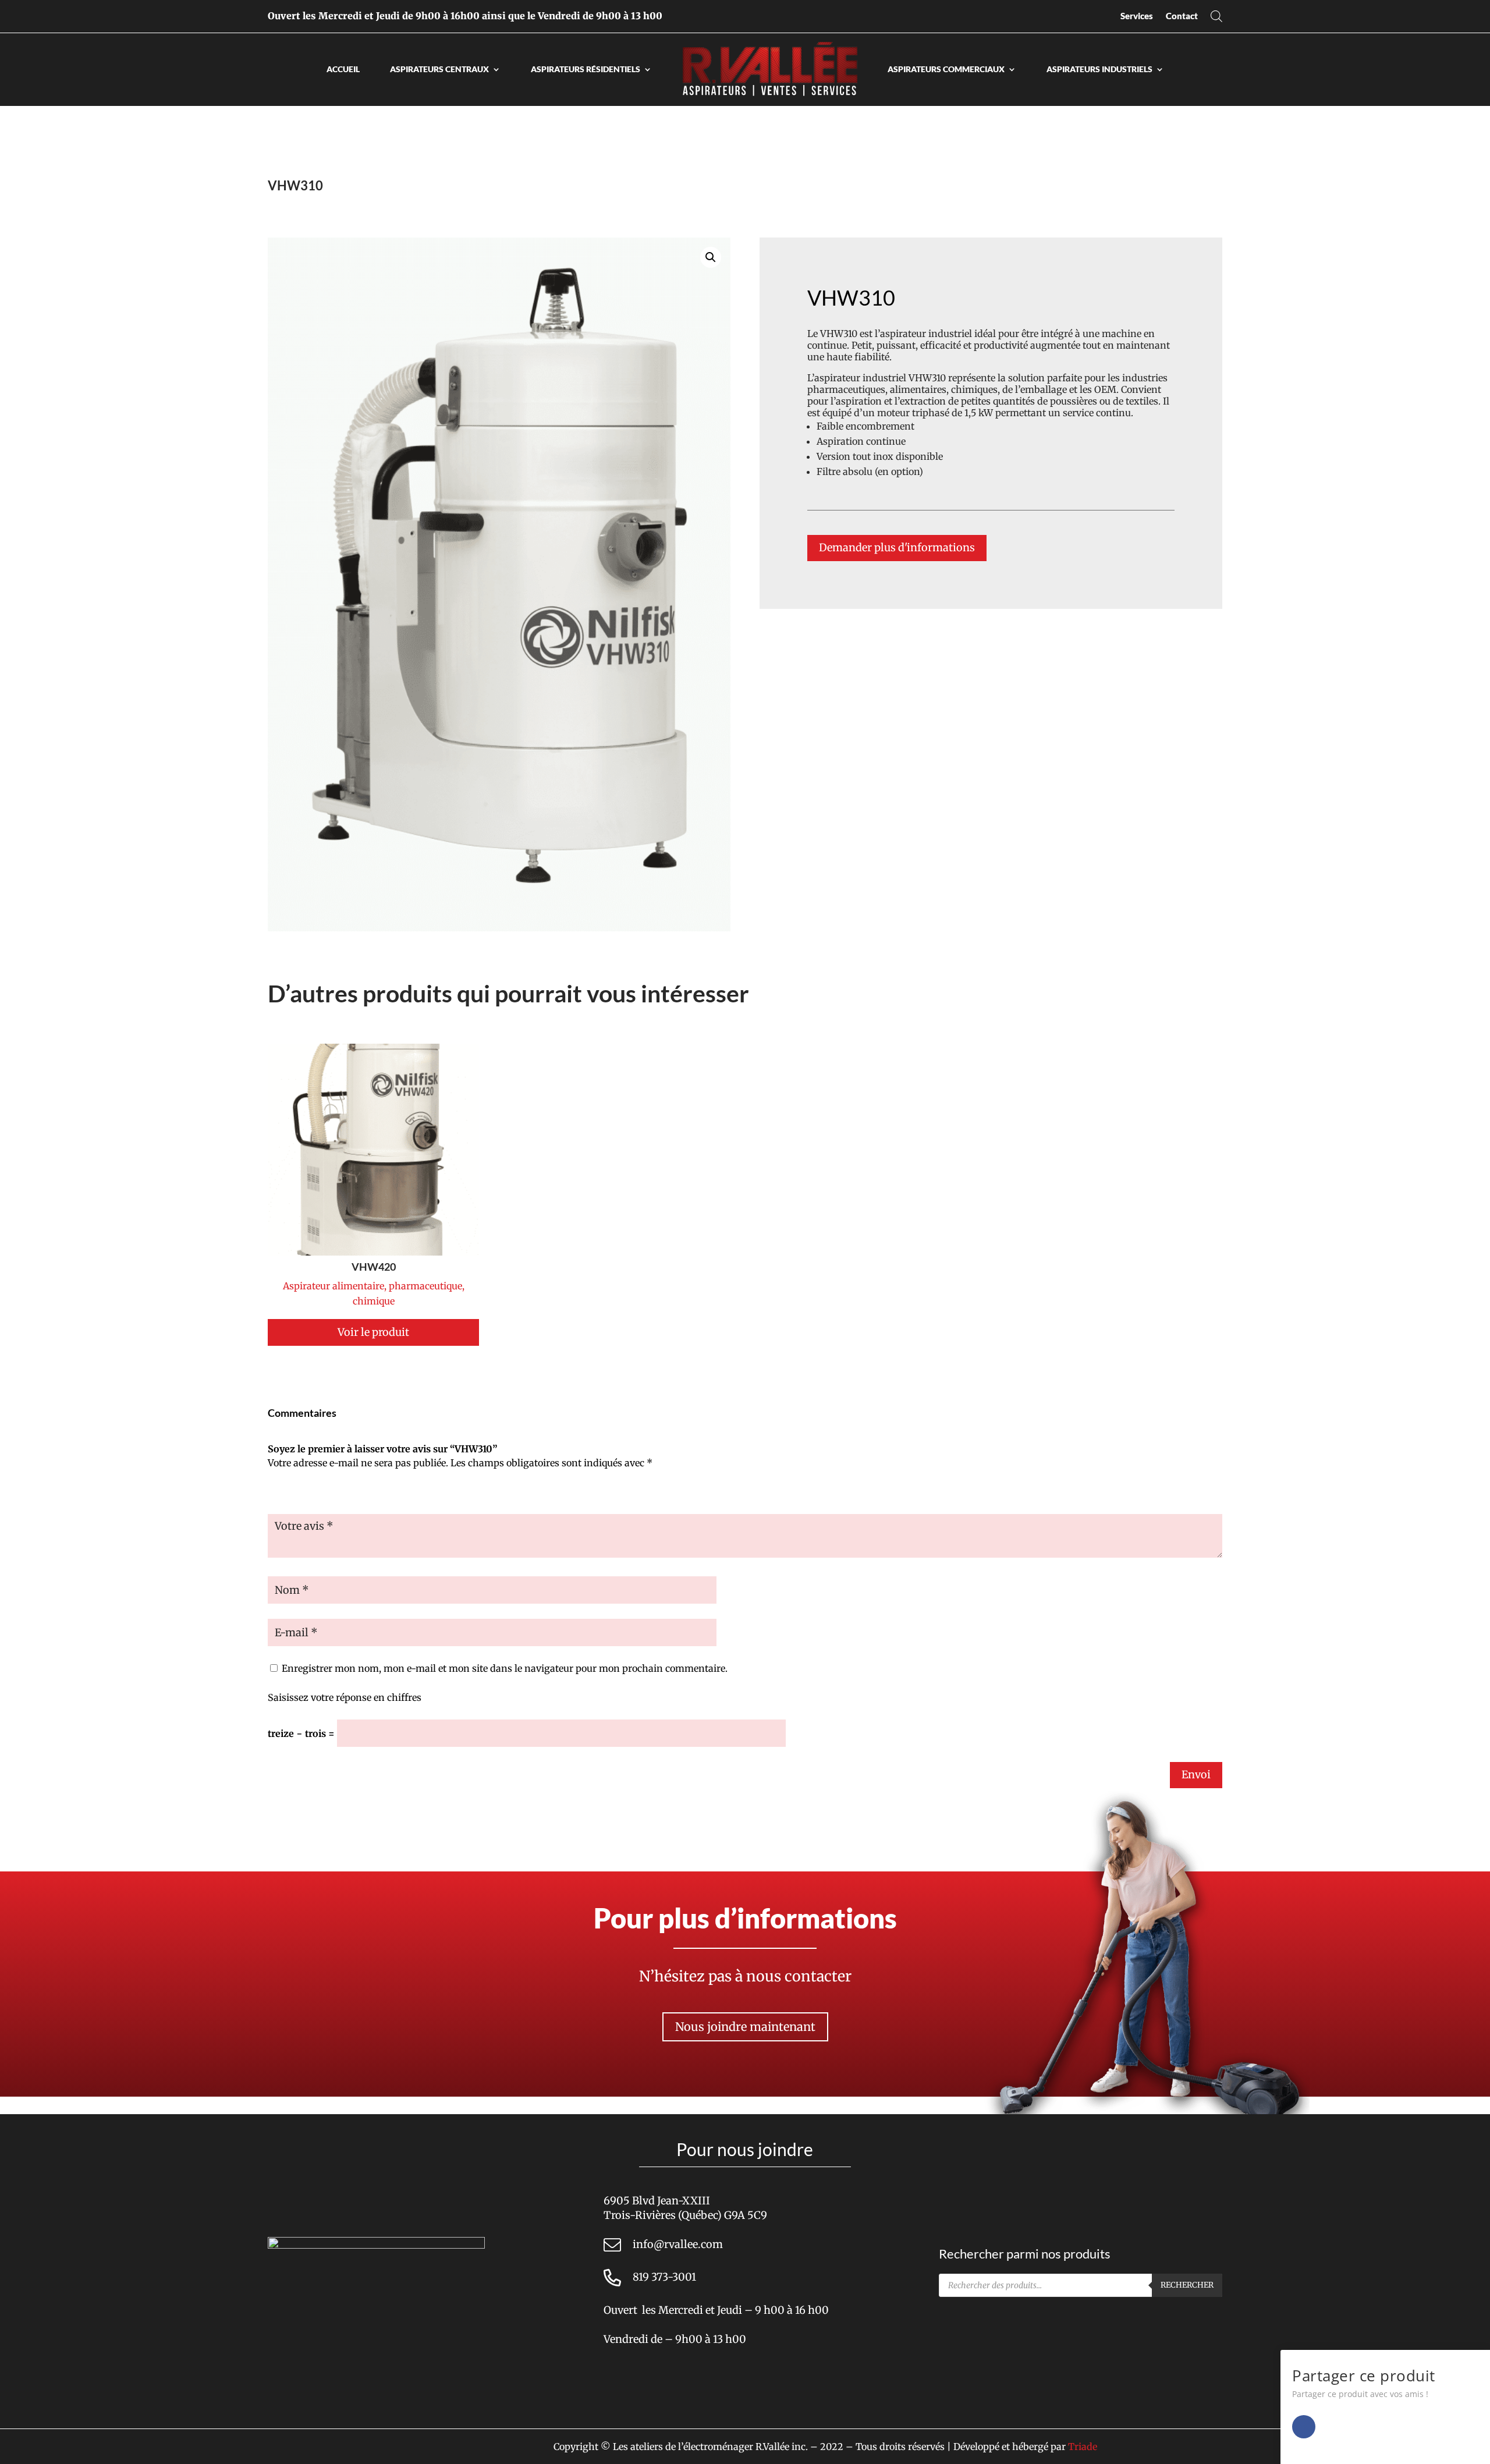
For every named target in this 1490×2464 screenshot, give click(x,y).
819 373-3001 (664, 2277)
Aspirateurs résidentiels (586, 69)
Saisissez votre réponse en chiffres (345, 1697)
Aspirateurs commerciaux (946, 69)
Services (1137, 16)
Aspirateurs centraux (439, 69)
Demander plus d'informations (897, 547)
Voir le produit (373, 1332)
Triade (1083, 2447)
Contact (1182, 16)
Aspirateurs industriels (1099, 69)
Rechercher (1187, 2285)
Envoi (1196, 1775)
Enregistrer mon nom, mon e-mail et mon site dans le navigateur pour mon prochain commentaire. (505, 1668)
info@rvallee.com (678, 2244)
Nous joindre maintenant (745, 2027)
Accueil (343, 69)
